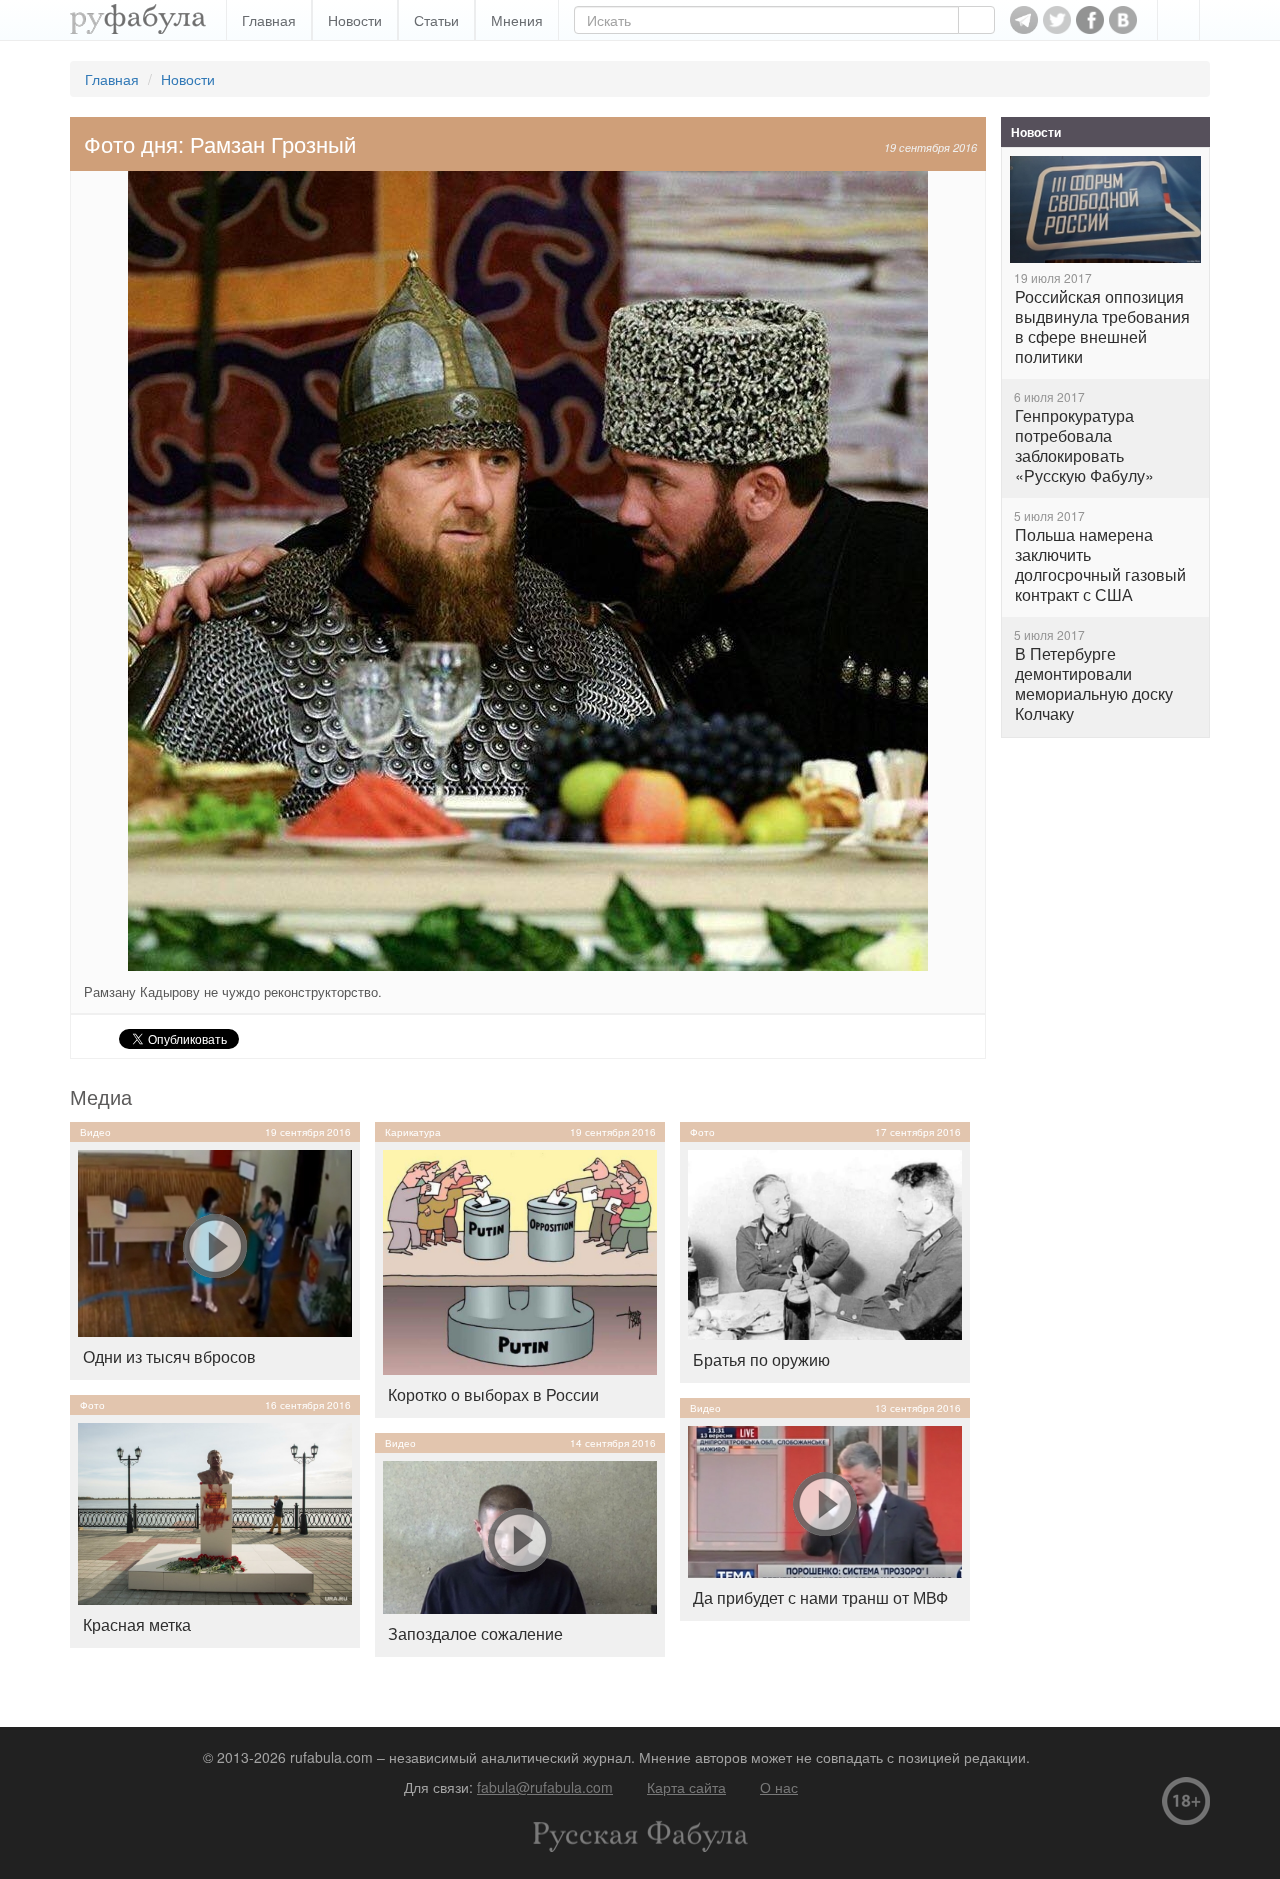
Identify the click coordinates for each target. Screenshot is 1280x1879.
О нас (779, 1787)
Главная (269, 20)
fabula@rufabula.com (545, 1787)
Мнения (517, 20)
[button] (1178, 20)
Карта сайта (686, 1787)
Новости (355, 20)
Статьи (436, 20)
